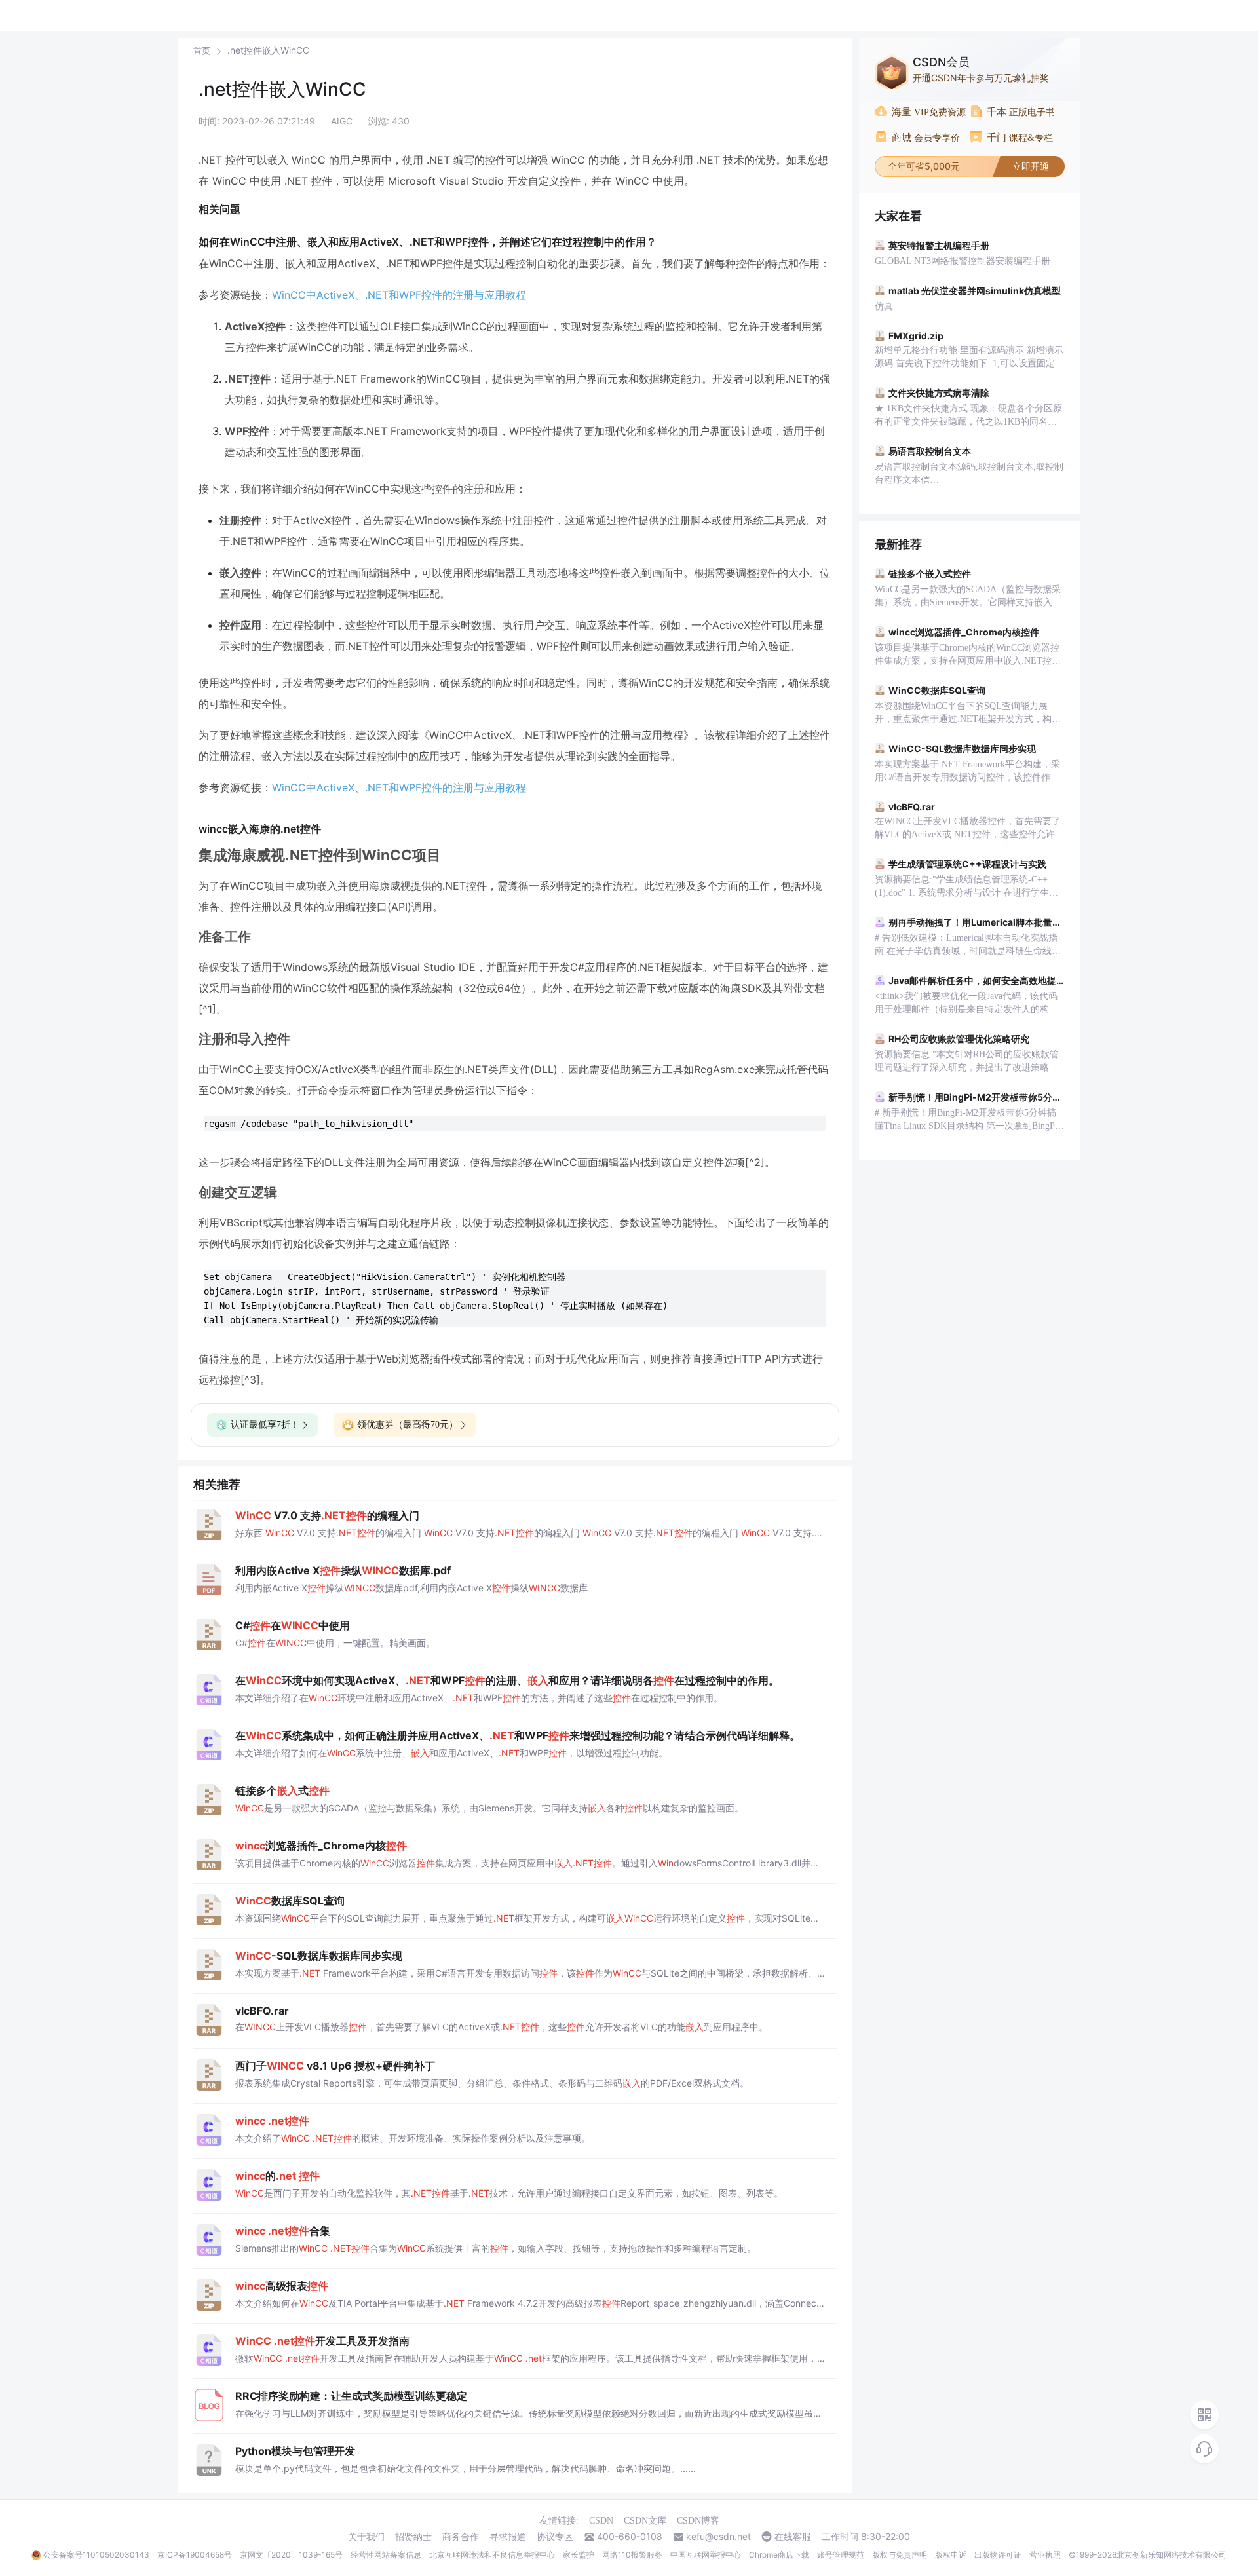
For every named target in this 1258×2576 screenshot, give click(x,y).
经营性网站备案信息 (386, 2555)
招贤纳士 (413, 2537)
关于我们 (366, 2537)
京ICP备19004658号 (195, 2555)
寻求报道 (508, 2537)
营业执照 (1045, 2555)
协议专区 (555, 2537)
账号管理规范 (841, 2555)
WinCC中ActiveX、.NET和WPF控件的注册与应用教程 (399, 295)
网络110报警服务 (632, 2555)
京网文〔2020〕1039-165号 (291, 2555)
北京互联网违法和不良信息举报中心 (492, 2555)
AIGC (342, 121)
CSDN (601, 2521)
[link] (202, 50)
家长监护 (579, 2555)
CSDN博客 (698, 2521)
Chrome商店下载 (779, 2555)
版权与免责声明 (900, 2555)
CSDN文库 (645, 2521)
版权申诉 (951, 2555)
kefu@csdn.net (718, 2537)
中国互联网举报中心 (706, 2555)
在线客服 (793, 2537)
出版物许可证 (998, 2555)
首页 (202, 51)
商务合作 (461, 2537)
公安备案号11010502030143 (96, 2555)
